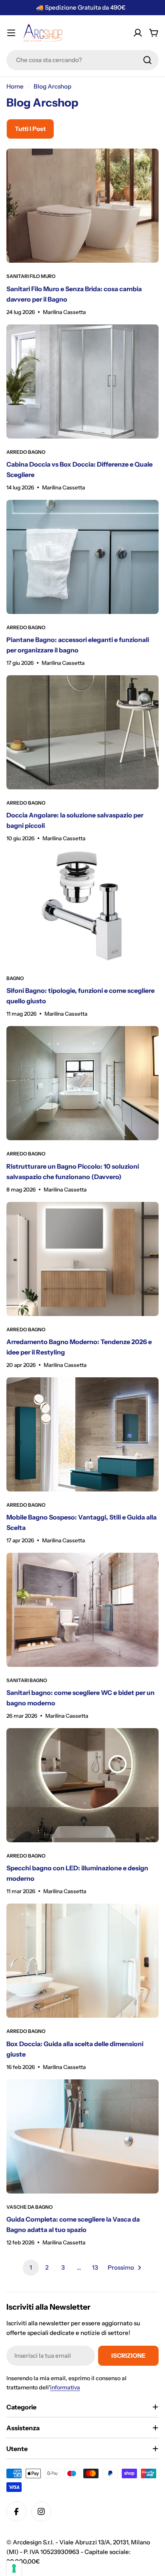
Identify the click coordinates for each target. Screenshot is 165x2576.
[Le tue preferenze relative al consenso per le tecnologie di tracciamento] (14, 2568)
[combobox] (82, 60)
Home (15, 86)
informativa (65, 2387)
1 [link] (31, 2267)
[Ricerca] (147, 60)
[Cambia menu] (11, 33)
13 (95, 2267)
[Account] (138, 33)
